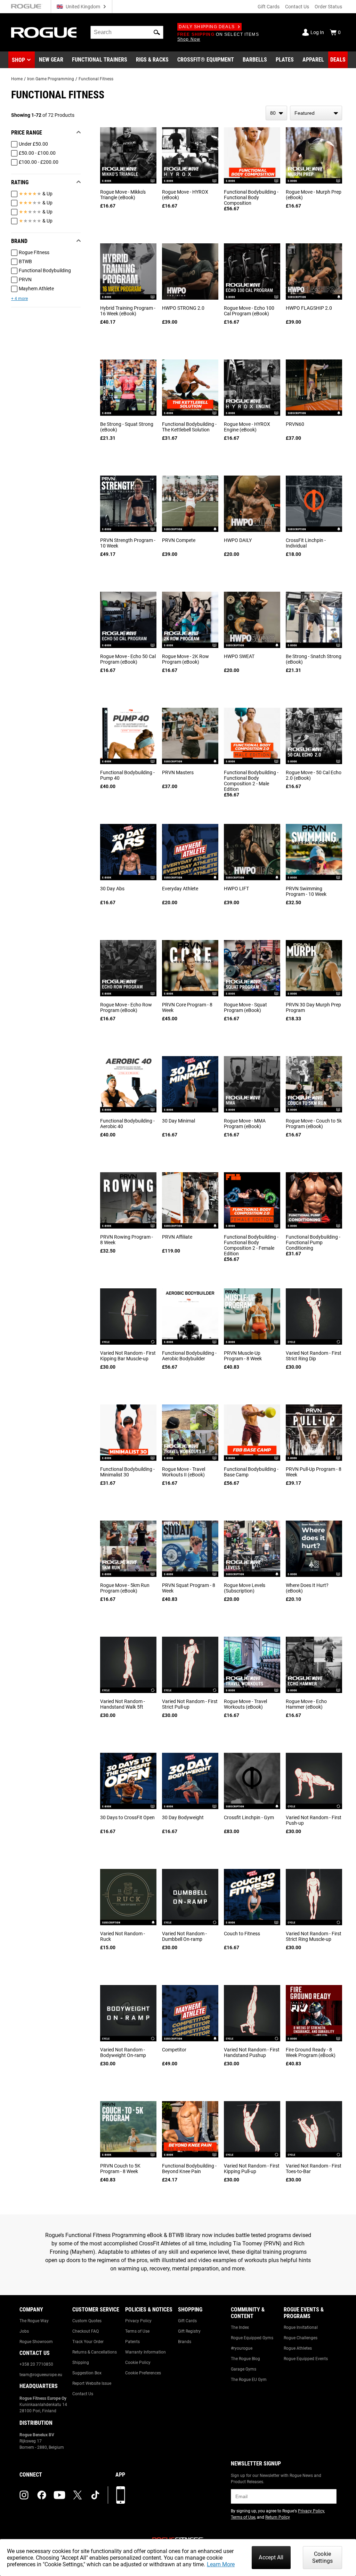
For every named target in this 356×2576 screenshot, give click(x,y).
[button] (157, 32)
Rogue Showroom (36, 2342)
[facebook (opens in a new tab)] (42, 2495)
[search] (127, 32)
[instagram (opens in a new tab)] (24, 2495)
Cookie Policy (138, 2363)
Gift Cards (269, 7)
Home (17, 79)
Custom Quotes (87, 2321)
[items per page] (276, 113)
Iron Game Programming (51, 79)
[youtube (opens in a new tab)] (59, 2495)
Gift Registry (189, 2331)
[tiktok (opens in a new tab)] (95, 2495)
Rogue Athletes (298, 2348)
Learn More (221, 2564)
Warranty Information (145, 2352)
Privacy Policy (138, 2321)
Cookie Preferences (143, 2373)
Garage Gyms (244, 2369)
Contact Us (297, 7)
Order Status (328, 7)
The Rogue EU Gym (249, 2380)
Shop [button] (18, 60)
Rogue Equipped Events (306, 2359)
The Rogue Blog (245, 2359)
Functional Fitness (96, 79)
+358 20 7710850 (36, 2364)
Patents (132, 2342)
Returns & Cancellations (95, 2352)
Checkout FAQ (86, 2331)
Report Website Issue (92, 2383)
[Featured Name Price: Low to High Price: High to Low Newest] (316, 113)
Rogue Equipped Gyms (252, 2338)
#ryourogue (242, 2348)
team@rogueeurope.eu (41, 2375)
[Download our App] (121, 2495)
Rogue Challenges (301, 2338)
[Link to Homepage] (44, 33)
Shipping (81, 2363)
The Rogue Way (34, 2321)
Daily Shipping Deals (207, 27)
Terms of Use (137, 2331)
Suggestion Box (87, 2373)
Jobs (24, 2331)
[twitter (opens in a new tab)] (78, 2495)
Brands (185, 2342)
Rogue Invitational (301, 2327)
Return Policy (278, 2517)
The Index (240, 2327)
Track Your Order (88, 2342)
